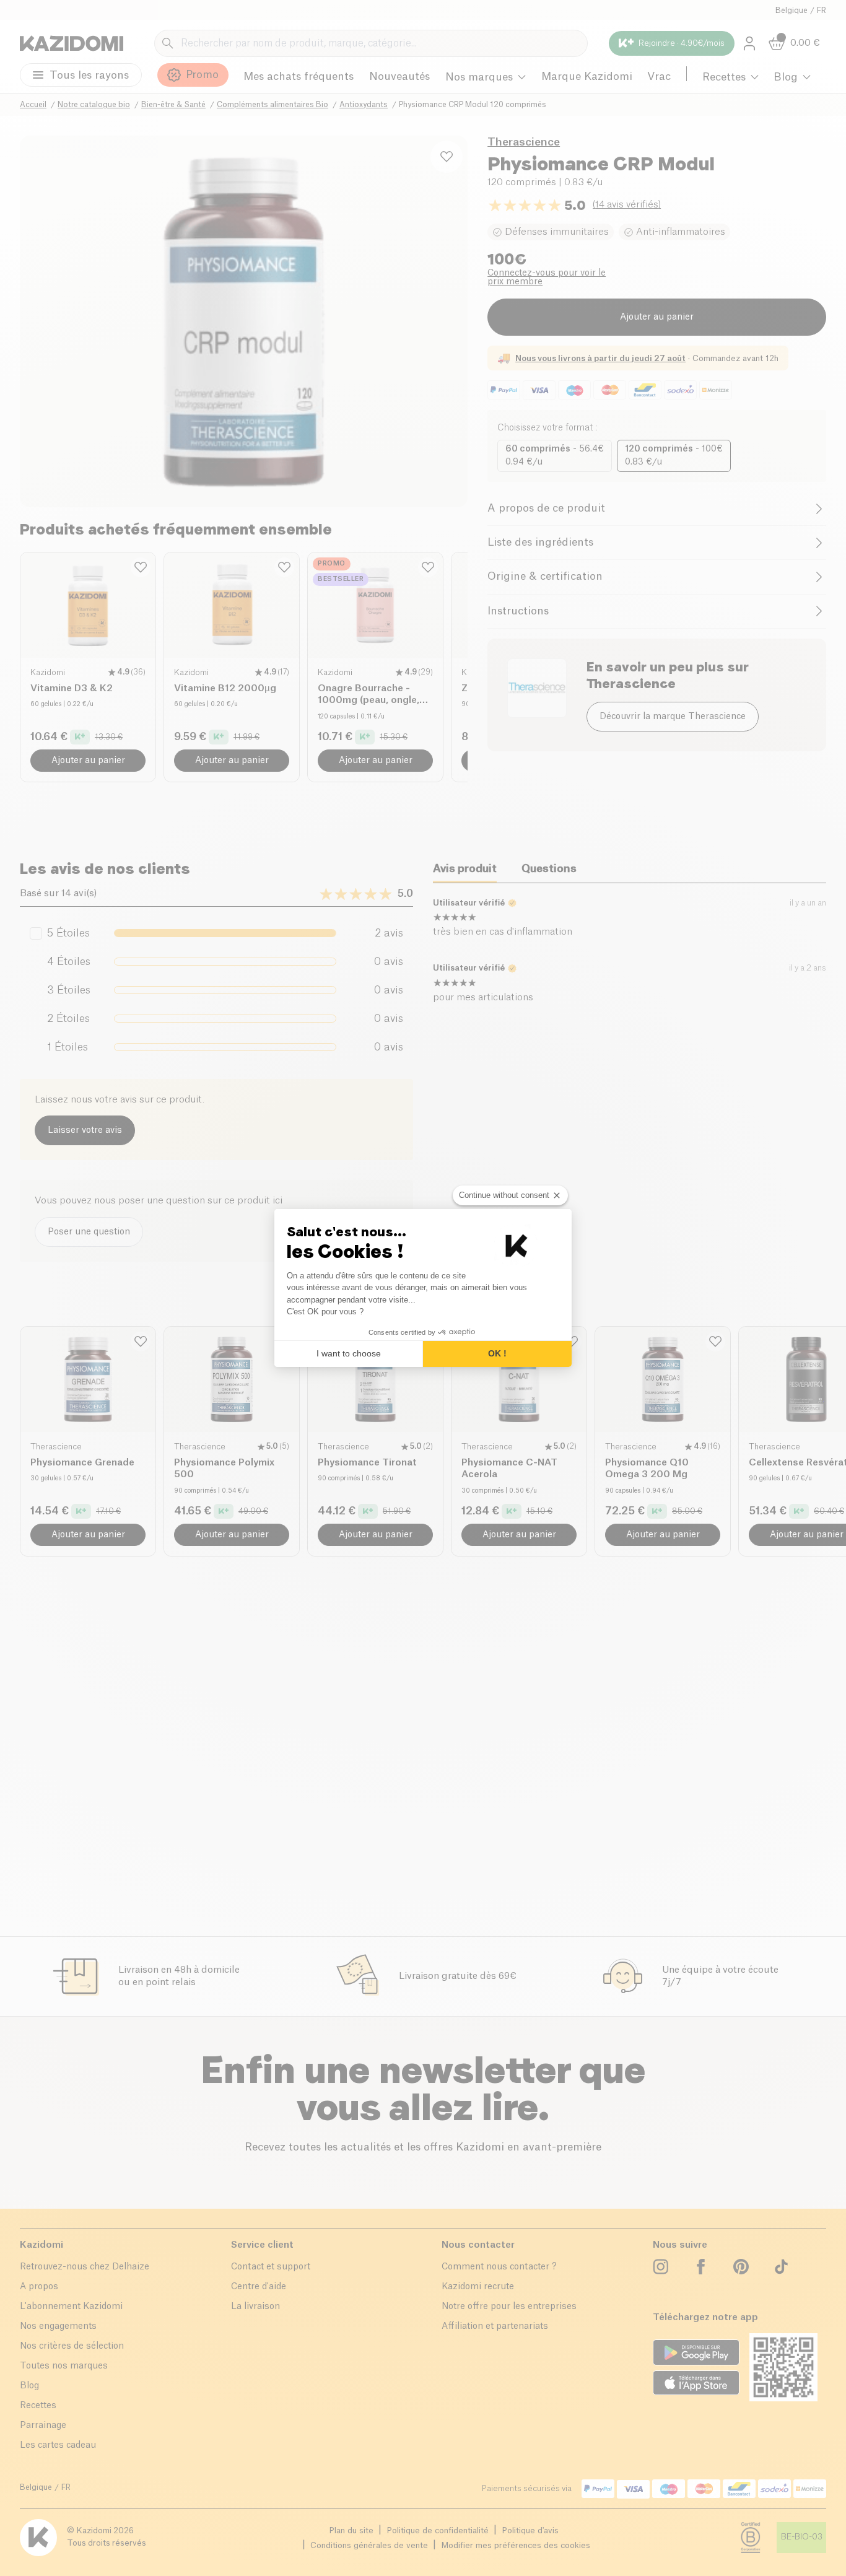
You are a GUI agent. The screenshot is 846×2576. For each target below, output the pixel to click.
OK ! (497, 1353)
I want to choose (349, 1353)
